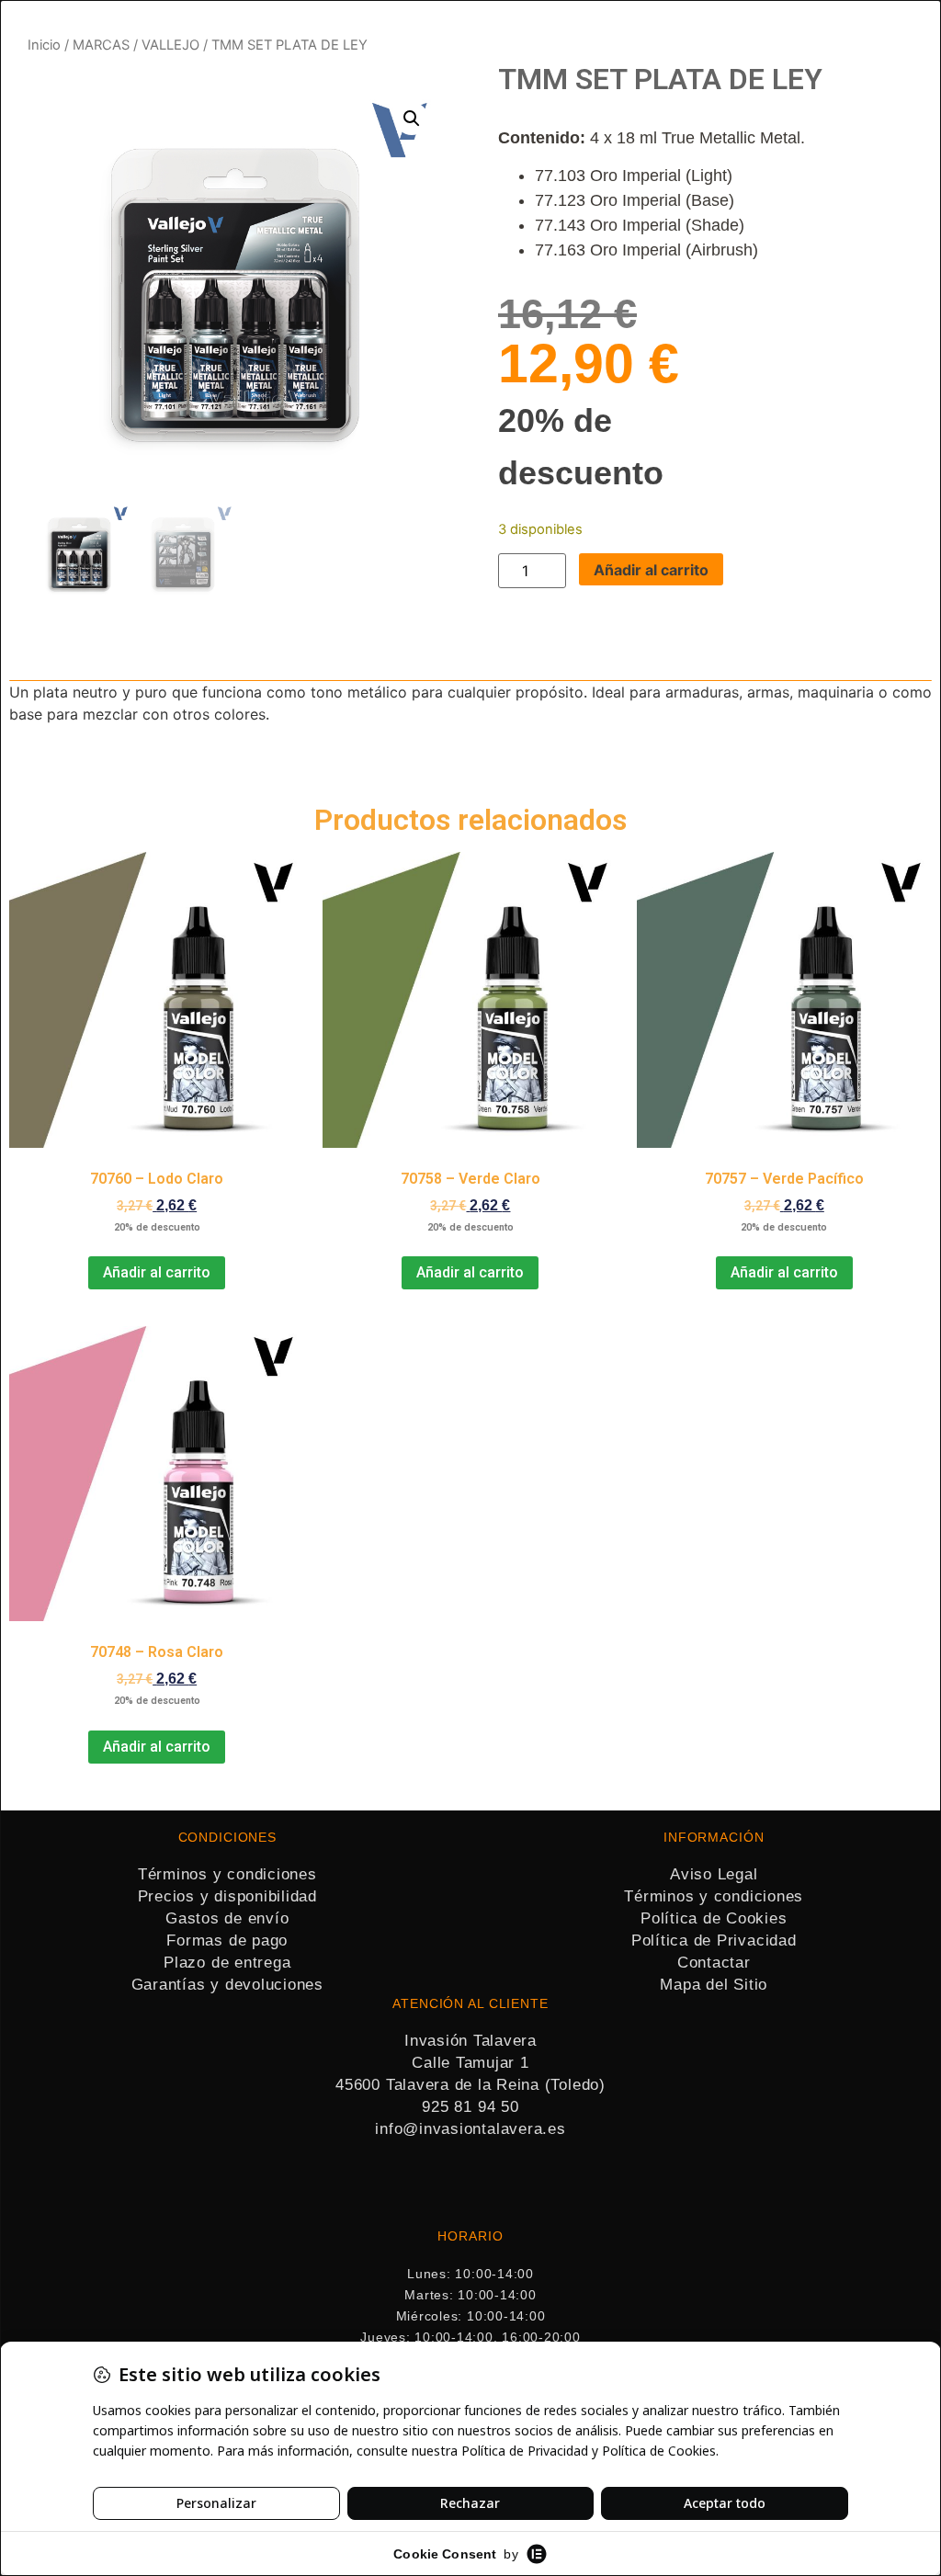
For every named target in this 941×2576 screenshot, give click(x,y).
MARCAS (101, 45)
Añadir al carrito (651, 570)
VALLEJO (170, 45)
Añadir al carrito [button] (157, 1272)
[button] (412, 119)
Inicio (44, 45)
